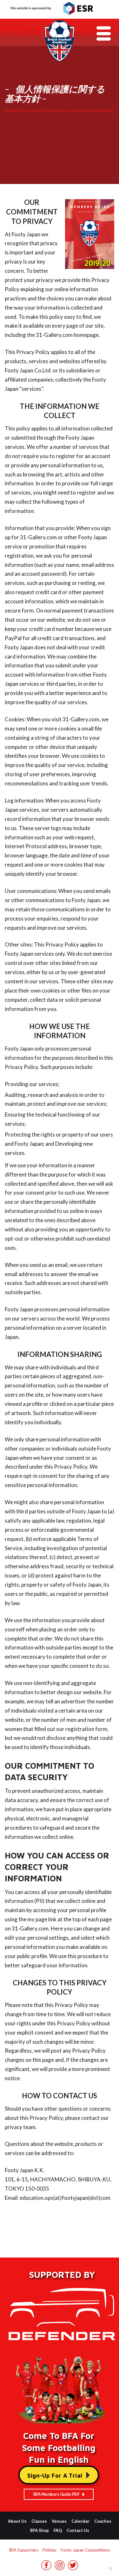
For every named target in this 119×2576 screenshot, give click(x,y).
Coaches (103, 2521)
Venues (59, 2521)
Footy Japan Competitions (85, 2550)
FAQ (58, 2530)
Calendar (80, 2521)
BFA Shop (40, 2530)
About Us (17, 2521)
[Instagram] (60, 2568)
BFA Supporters (24, 2550)
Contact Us (78, 2530)
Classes (39, 2521)
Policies (50, 2550)
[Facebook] (46, 2568)
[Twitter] (73, 2568)
